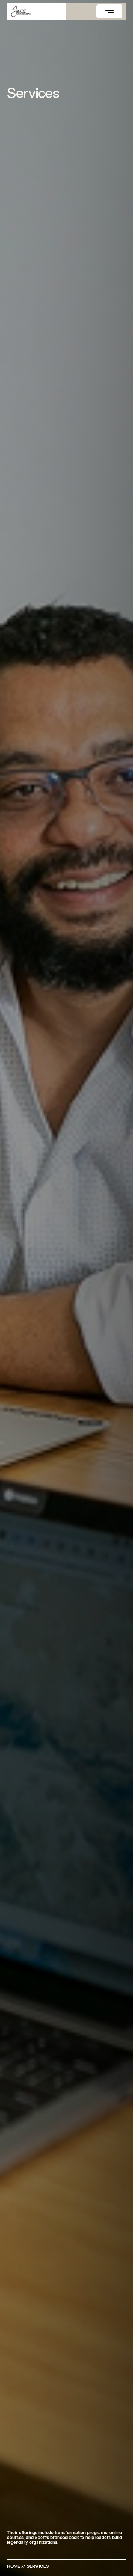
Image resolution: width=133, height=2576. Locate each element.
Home (14, 2566)
